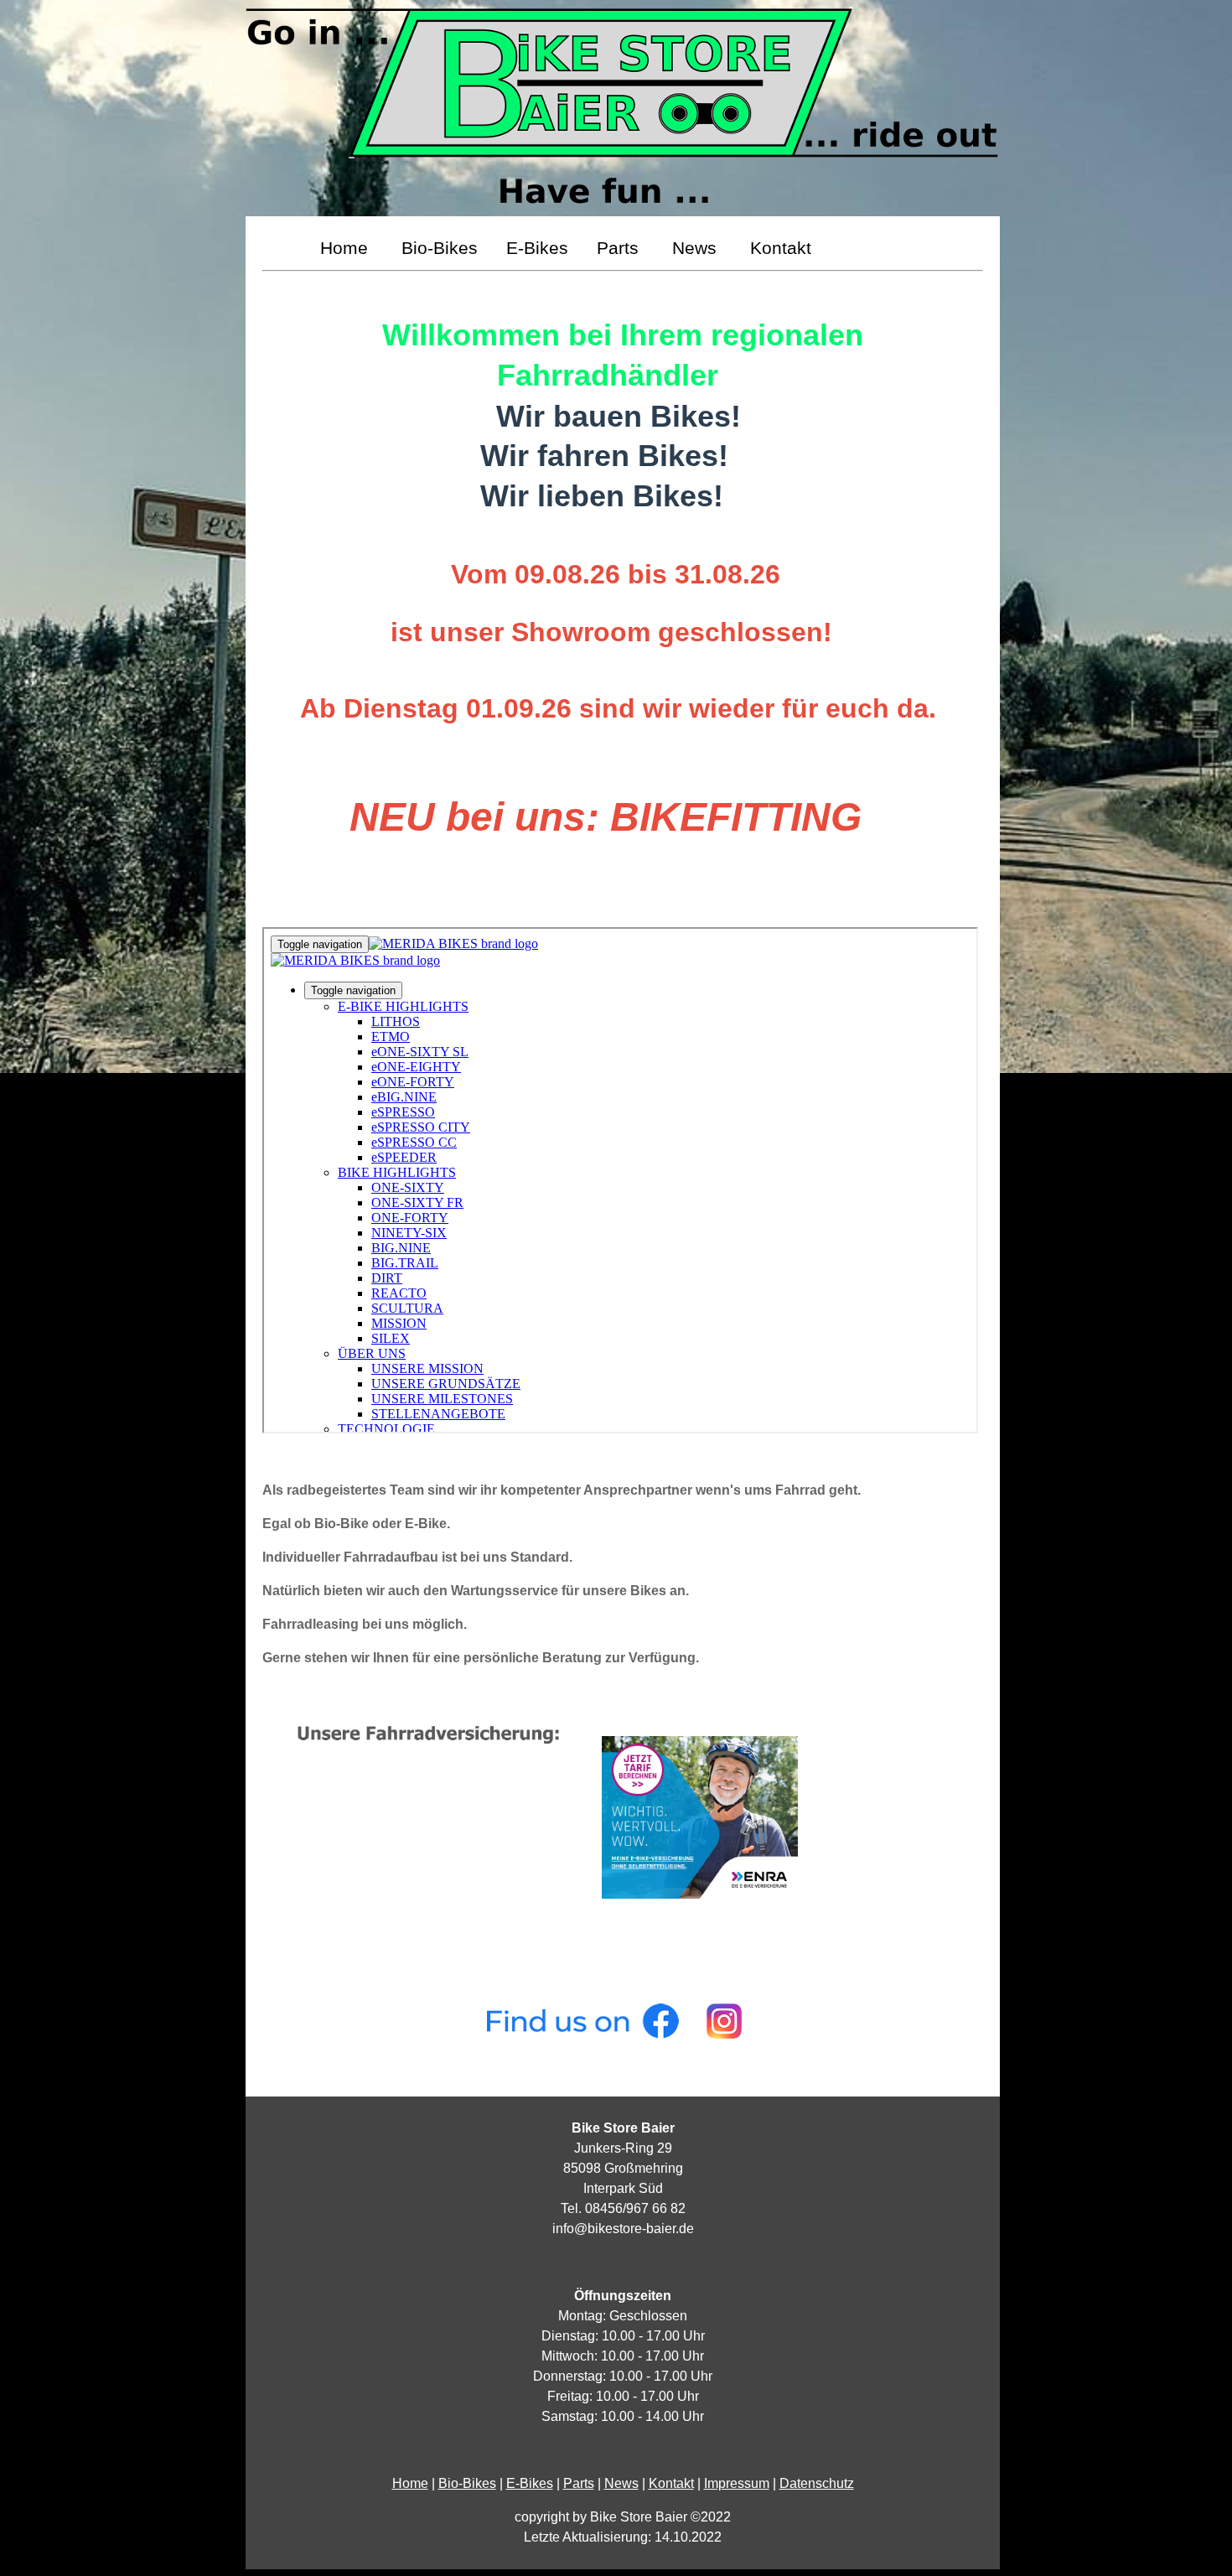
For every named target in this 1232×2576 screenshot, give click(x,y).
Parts (623, 248)
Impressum (737, 2483)
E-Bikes (540, 248)
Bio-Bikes (442, 248)
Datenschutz (817, 2483)
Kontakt (781, 248)
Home (349, 248)
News (699, 248)
